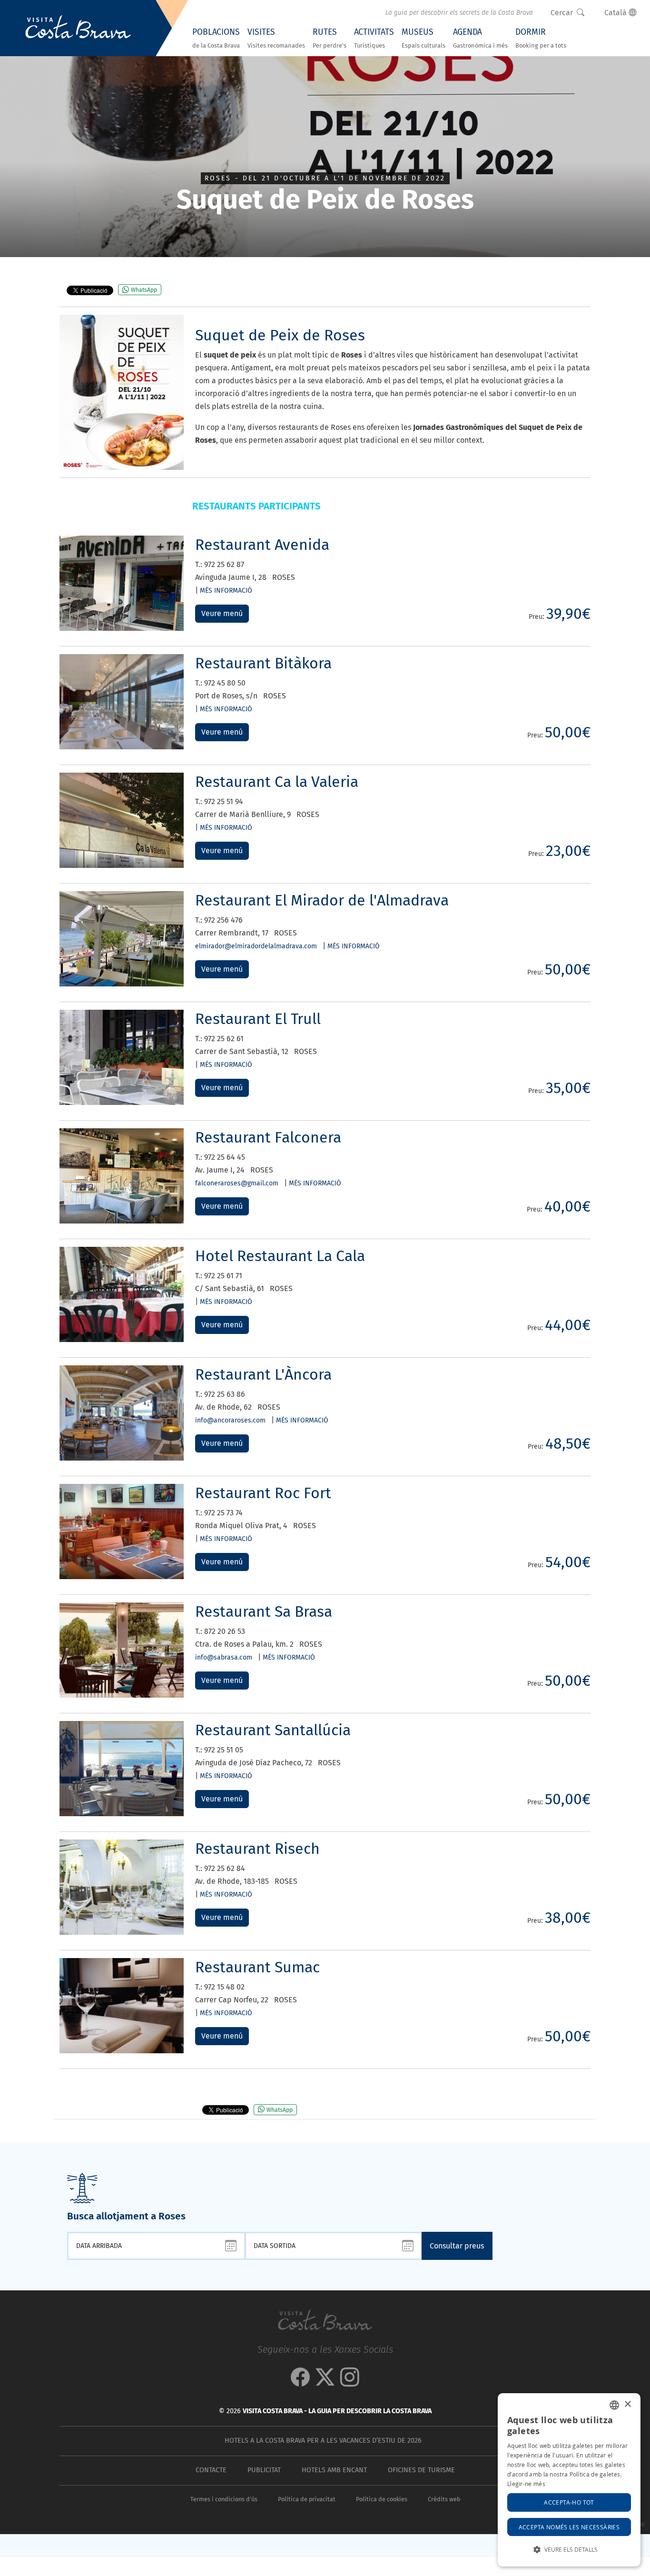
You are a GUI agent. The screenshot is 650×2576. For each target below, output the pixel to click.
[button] (569, 2550)
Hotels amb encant (334, 2470)
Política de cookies (382, 2499)
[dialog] (569, 2480)
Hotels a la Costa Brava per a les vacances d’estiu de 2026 (323, 2441)
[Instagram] (350, 2382)
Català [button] (616, 13)
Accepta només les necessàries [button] (569, 2527)
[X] (325, 2382)
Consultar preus (457, 2246)
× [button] (627, 2404)
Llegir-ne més (526, 2484)
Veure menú (222, 613)
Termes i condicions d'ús (224, 2499)
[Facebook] (300, 2382)
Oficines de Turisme (421, 2470)
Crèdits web (444, 2499)
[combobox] (614, 2405)
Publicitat (264, 2470)
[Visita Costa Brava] (78, 28)
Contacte (211, 2470)
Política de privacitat (307, 2499)
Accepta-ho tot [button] (569, 2502)
